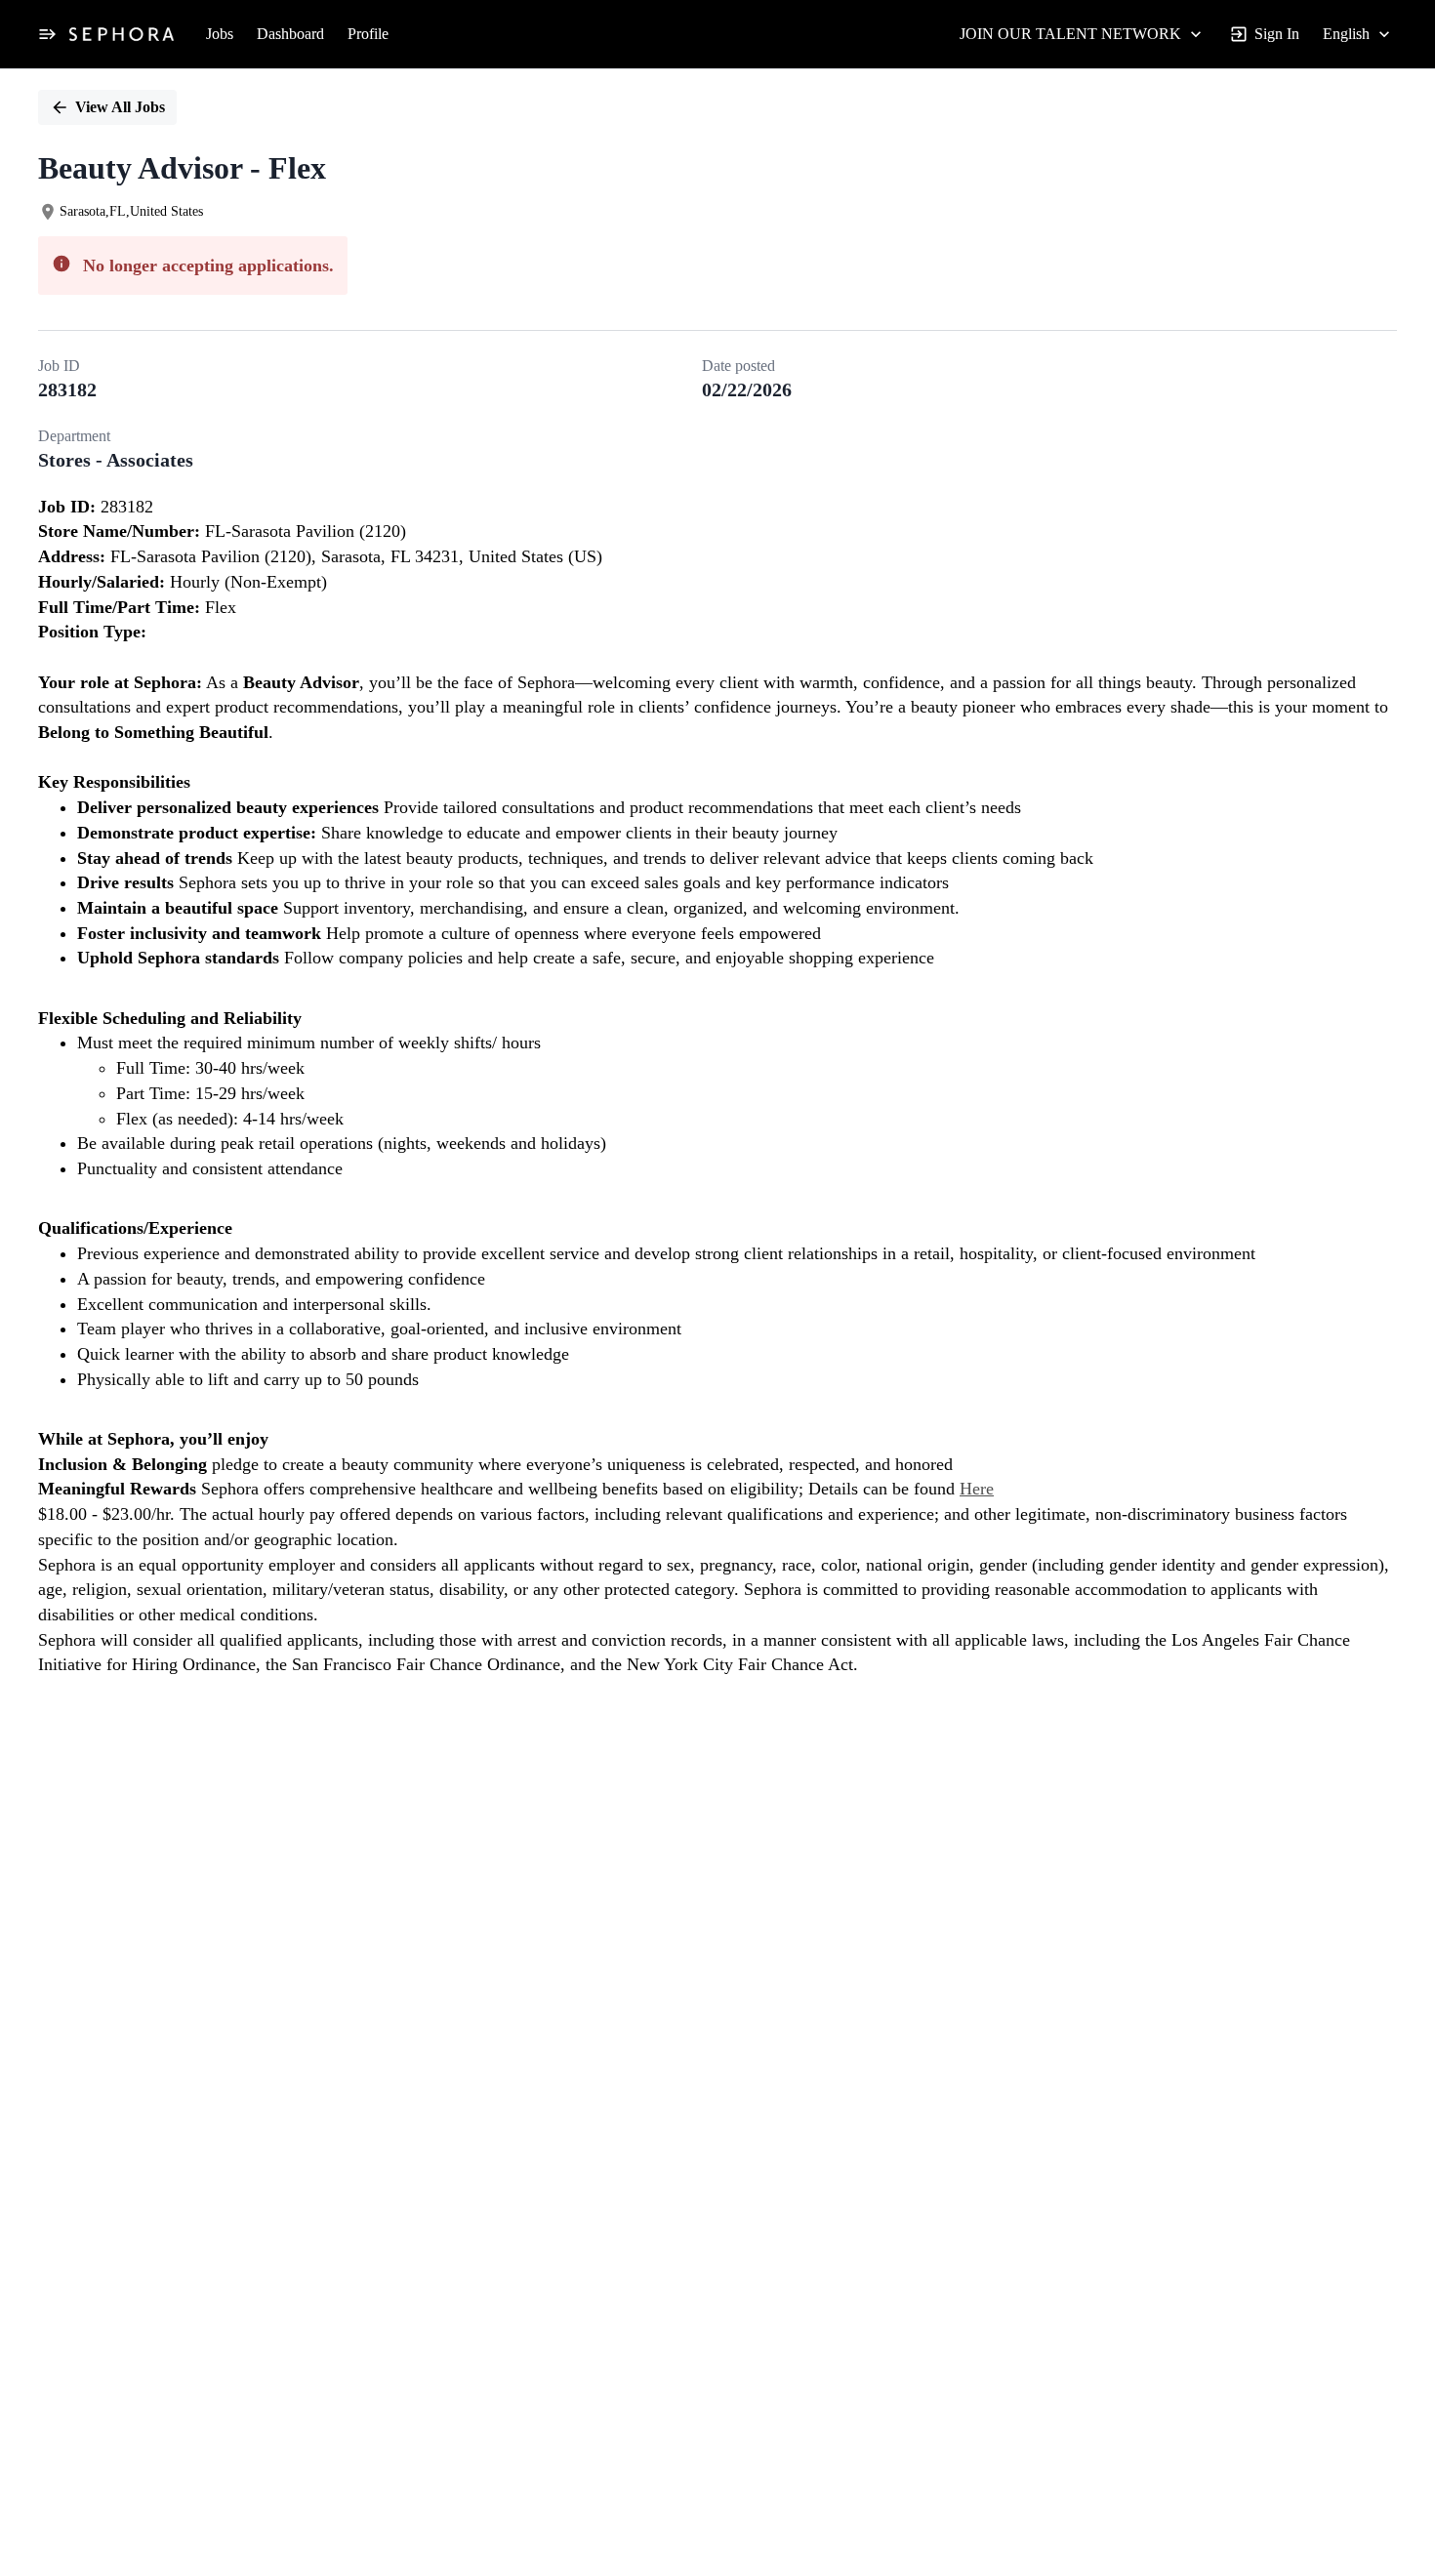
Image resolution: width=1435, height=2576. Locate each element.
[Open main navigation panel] (47, 34)
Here (977, 1489)
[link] (122, 34)
